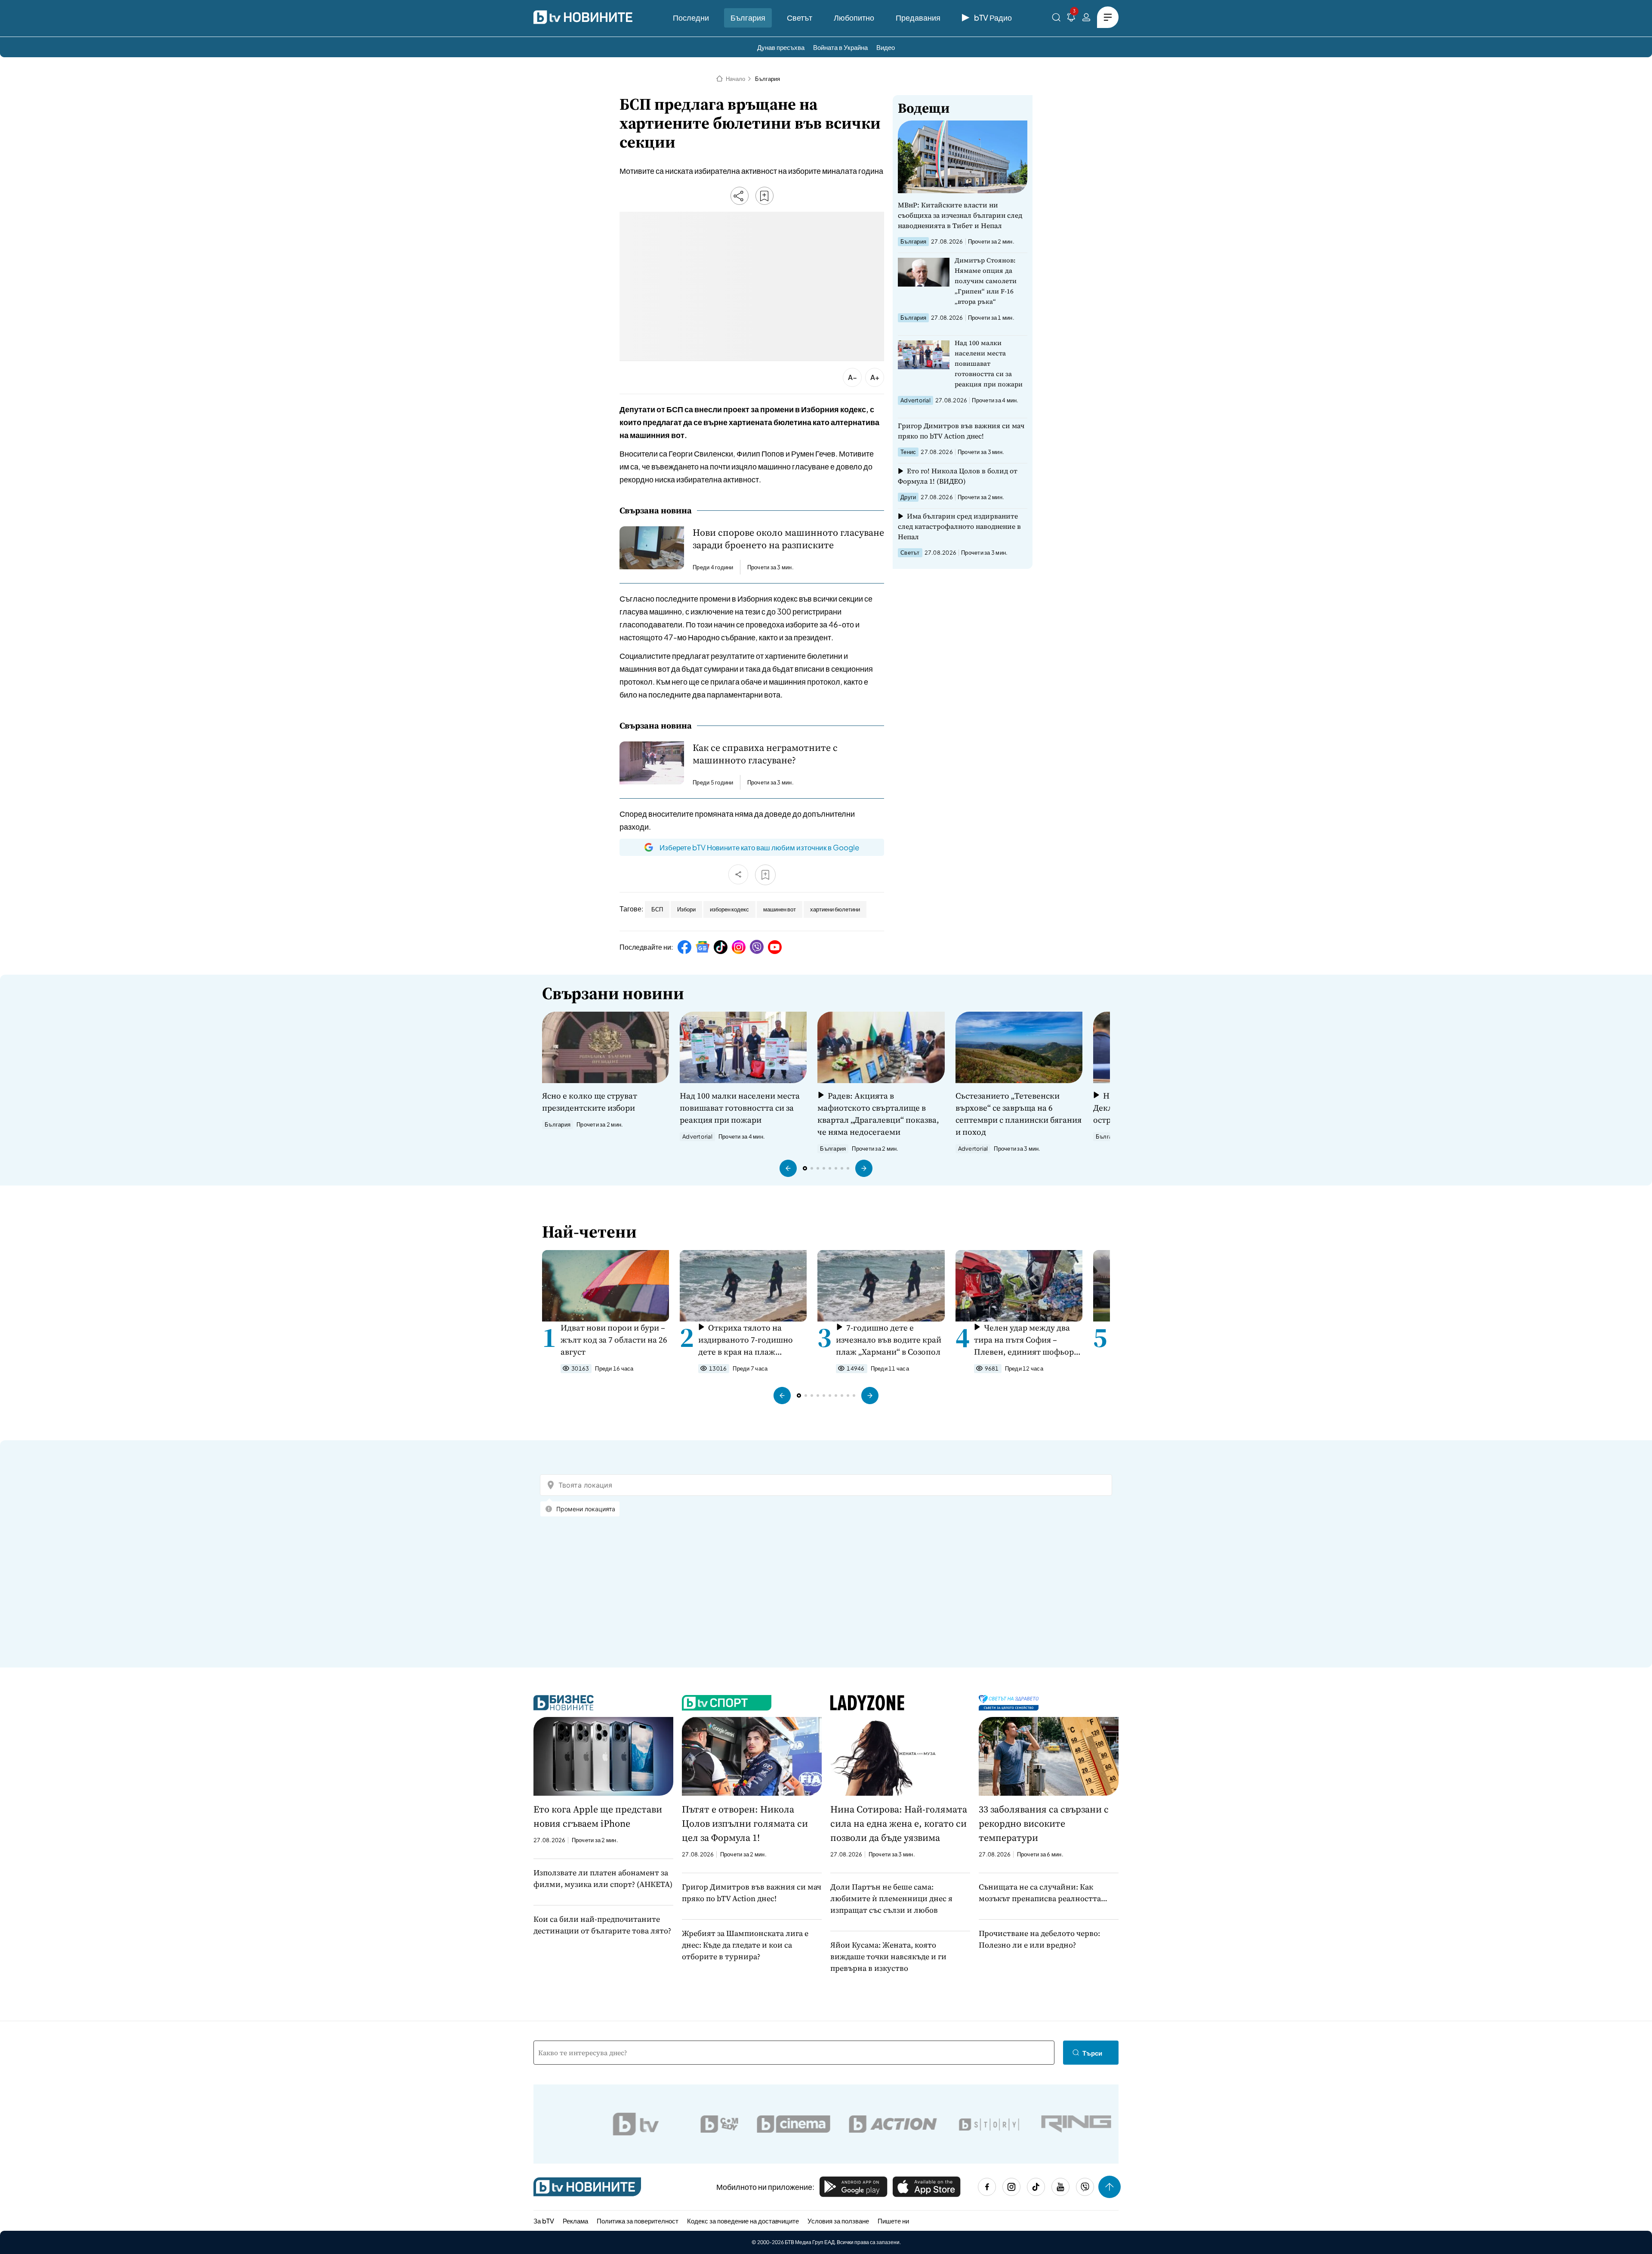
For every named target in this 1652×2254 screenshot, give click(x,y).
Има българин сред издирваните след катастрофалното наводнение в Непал (959, 526)
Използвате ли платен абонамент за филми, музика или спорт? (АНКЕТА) (603, 1878)
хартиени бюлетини (835, 909)
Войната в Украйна (840, 47)
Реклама (575, 2221)
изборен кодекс (729, 909)
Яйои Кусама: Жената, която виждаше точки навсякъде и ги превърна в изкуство (888, 1956)
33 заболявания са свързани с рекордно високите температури (1044, 1823)
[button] (788, 1168)
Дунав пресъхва (781, 47)
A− (852, 377)
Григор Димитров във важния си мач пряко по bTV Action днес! (961, 431)
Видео (886, 47)
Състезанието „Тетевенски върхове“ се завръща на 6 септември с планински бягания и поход (1019, 1114)
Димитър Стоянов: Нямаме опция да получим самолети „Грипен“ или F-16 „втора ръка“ (986, 281)
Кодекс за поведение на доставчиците (743, 2221)
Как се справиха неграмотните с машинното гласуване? (765, 754)
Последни (691, 17)
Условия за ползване (838, 2221)
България (748, 17)
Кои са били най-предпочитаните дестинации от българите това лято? (602, 1925)
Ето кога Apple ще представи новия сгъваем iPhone (598, 1816)
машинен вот (780, 909)
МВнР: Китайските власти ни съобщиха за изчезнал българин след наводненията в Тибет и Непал (960, 215)
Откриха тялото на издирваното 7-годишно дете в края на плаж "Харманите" (746, 1340)
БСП (657, 909)
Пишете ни (893, 2221)
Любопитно (854, 17)
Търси (1092, 2053)
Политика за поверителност (638, 2221)
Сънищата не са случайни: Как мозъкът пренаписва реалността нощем (1040, 1893)
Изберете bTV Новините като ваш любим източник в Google (759, 847)
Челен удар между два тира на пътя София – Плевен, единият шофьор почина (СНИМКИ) (1024, 1340)
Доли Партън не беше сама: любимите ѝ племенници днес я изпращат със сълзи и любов (891, 1898)
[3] (1071, 19)
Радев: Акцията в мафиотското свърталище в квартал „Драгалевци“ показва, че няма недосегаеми (878, 1114)
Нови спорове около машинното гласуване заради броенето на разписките (788, 539)
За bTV (544, 2221)
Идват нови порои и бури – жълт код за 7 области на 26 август (614, 1340)
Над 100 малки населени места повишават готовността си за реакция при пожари (989, 363)
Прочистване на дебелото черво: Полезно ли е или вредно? (1039, 1939)
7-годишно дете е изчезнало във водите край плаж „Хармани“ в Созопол (889, 1340)
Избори (686, 909)
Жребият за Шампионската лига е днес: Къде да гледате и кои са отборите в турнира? (745, 1945)
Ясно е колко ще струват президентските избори (590, 1102)
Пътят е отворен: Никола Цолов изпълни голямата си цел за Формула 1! (745, 1823)
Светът (800, 17)
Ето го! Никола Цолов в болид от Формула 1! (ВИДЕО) (958, 476)
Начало (735, 79)
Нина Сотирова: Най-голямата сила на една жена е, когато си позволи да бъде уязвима (899, 1823)
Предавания (918, 17)
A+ (875, 377)
